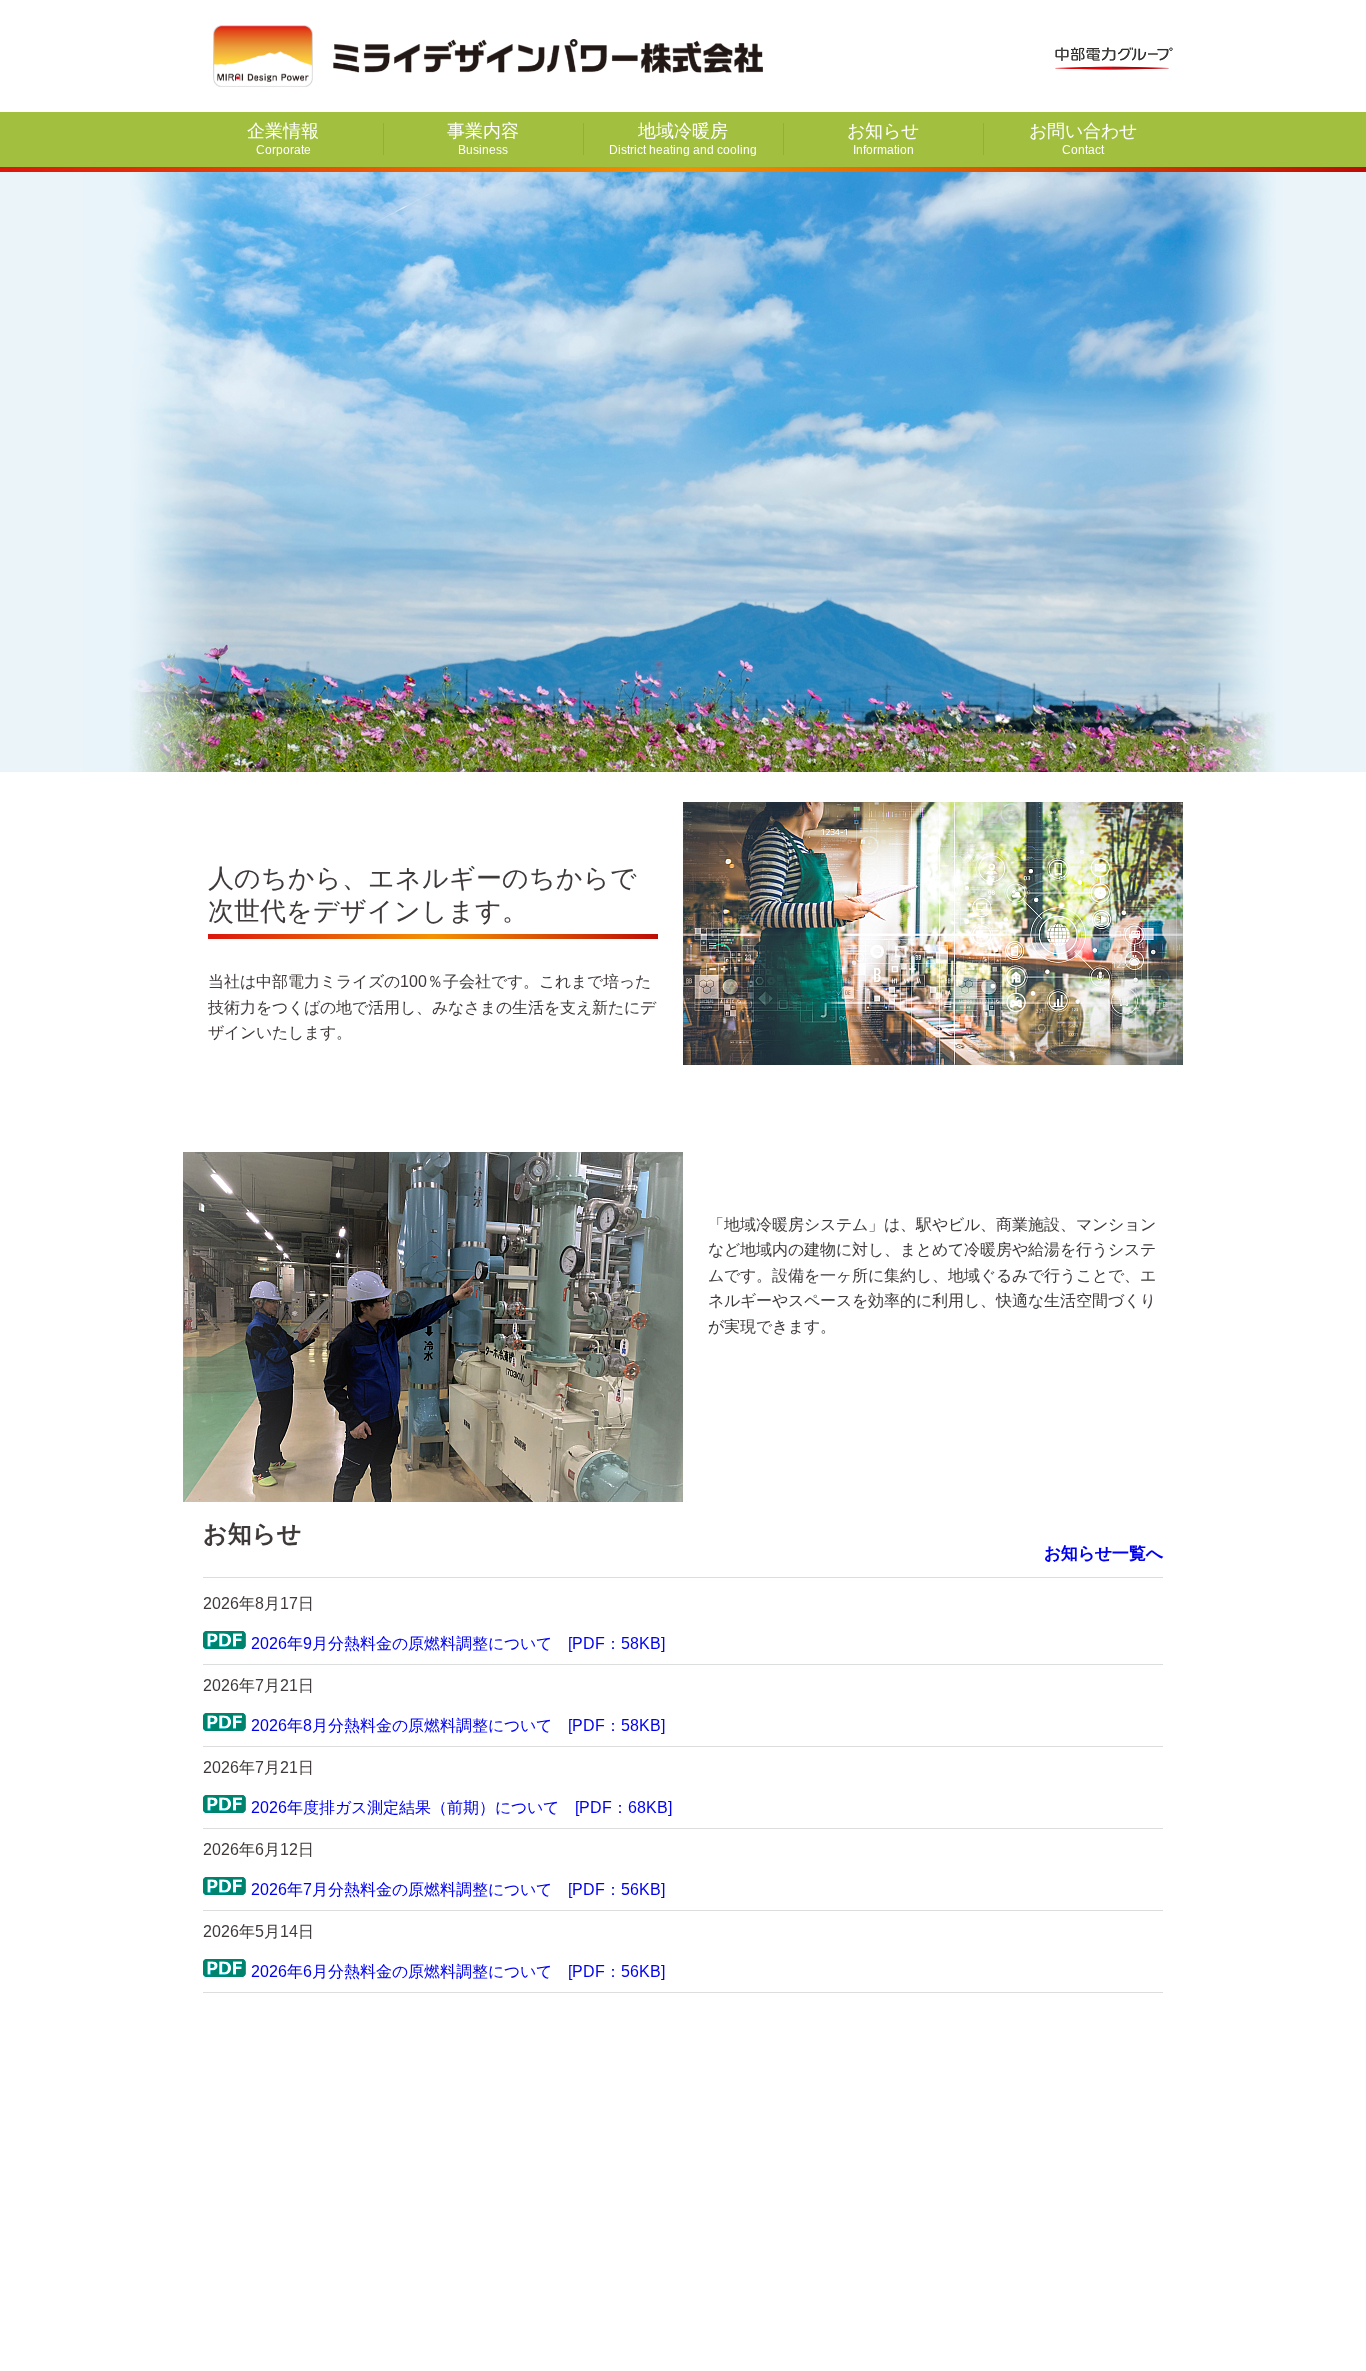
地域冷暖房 (683, 139)
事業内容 (483, 139)
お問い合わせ (1083, 139)
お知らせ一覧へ (1103, 1553)
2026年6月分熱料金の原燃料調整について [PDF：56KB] (458, 1971)
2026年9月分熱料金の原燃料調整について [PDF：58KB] (458, 1643)
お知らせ (883, 139)
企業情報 (283, 139)
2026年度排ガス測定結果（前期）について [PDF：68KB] (461, 1807)
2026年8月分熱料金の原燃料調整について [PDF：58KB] (458, 1725)
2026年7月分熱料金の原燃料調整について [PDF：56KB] (458, 1889)
